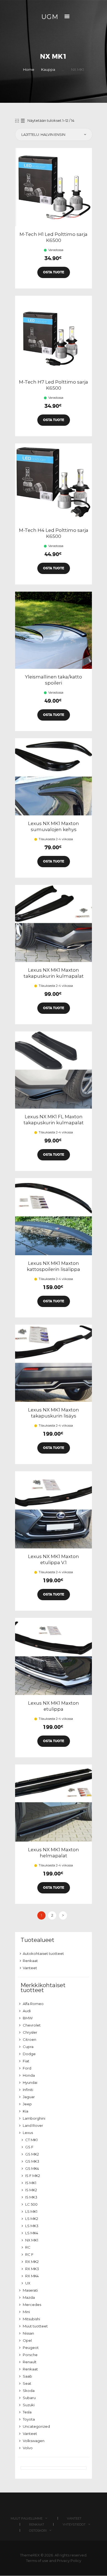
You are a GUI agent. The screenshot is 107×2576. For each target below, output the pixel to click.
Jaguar (29, 2097)
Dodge (29, 2054)
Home (29, 69)
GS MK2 (32, 2154)
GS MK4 (32, 2168)
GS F (29, 2147)
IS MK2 (31, 2190)
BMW (28, 2018)
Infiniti (28, 2090)
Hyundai (30, 2082)
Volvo (28, 2448)
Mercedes (32, 2305)
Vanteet (30, 1968)
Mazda (29, 2297)
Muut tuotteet (35, 2326)
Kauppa (48, 69)
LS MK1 (31, 2211)
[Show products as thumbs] (17, 121)
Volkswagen (34, 2441)
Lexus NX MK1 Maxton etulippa (54, 1706)
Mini (26, 2312)
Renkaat (30, 1961)
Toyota (29, 2419)
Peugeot (31, 2348)
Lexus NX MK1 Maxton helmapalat (54, 1853)
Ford (27, 2068)
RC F (29, 2254)
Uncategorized (36, 2426)
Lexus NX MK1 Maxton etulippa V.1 (54, 1559)
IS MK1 (31, 2183)
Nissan (28, 2333)
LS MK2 (32, 2219)
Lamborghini (34, 2118)
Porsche (30, 2355)
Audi (27, 2011)
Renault (30, 2362)
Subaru (29, 2398)
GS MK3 (32, 2161)
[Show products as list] (23, 121)
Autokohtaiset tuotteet (43, 1953)
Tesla (27, 2412)
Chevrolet (32, 2025)
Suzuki (29, 2405)
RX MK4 (32, 2276)
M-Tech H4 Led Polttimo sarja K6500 (54, 533)
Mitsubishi (31, 2319)
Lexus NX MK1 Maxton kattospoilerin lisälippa (54, 1266)
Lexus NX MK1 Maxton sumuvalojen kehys (54, 826)
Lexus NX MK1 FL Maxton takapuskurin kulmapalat (54, 1120)
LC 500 (31, 2204)
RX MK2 (32, 2262)
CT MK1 (31, 2140)
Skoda (29, 2391)
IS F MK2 (33, 2176)
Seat (27, 2383)
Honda (29, 2075)
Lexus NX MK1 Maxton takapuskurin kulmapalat (54, 973)
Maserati (30, 2290)
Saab (27, 2376)
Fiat (26, 2061)
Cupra (28, 2047)
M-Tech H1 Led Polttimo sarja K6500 (54, 237)
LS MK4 (32, 2233)
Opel (27, 2340)
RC (28, 2247)
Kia (26, 2111)
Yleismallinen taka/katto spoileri (54, 680)
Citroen (29, 2039)
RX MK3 (32, 2269)
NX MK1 (32, 2240)
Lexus (28, 2133)
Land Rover (33, 2125)
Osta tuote (54, 272)
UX (28, 2283)
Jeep (27, 2104)
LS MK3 (32, 2226)
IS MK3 (31, 2197)
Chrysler (30, 2032)
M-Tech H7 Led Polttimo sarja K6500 (54, 385)
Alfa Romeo (33, 2004)
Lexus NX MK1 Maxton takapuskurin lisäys (54, 1413)
